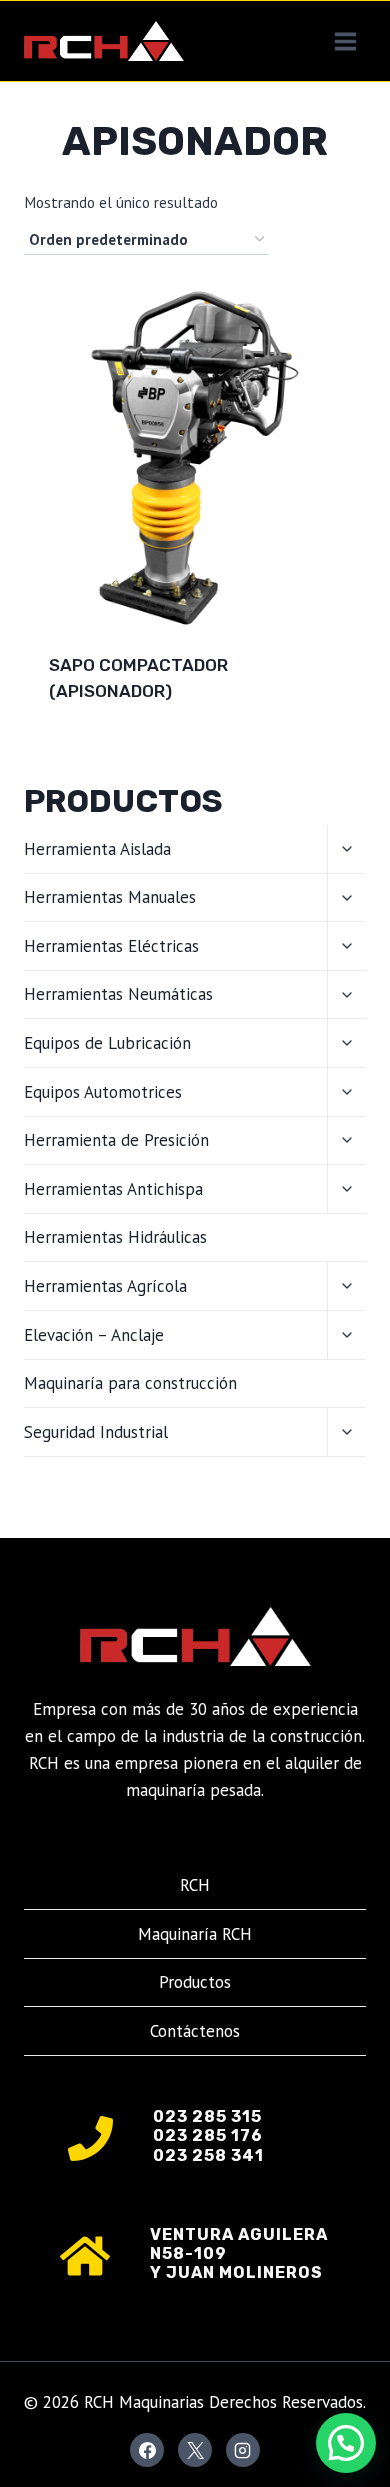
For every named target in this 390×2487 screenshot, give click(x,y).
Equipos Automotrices (103, 1092)
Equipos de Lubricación (107, 1043)
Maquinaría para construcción (130, 1383)
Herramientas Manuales (110, 897)
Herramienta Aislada (97, 849)
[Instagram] (243, 2450)
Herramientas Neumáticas (118, 994)
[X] (195, 2450)
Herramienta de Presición (116, 1140)
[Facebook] (147, 2450)
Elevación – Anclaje (94, 1335)
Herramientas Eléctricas (111, 946)
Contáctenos (195, 2031)
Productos (195, 1982)
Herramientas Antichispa (113, 1189)
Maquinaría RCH (195, 1934)
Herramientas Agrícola (105, 1286)
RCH (195, 1885)
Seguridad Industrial (96, 1432)
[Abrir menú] (345, 41)
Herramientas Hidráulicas (115, 1237)
